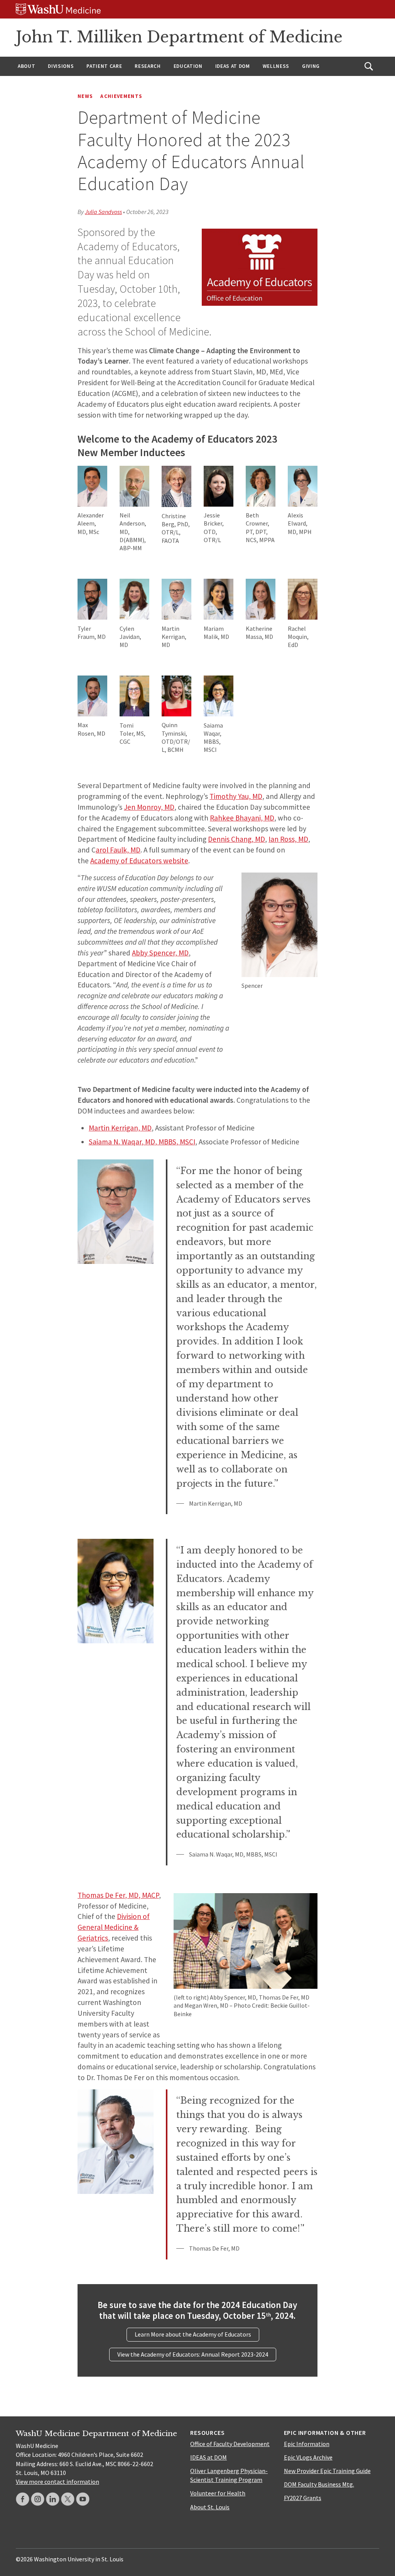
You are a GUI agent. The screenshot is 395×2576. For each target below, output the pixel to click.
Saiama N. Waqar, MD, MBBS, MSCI (142, 1142)
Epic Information (307, 2444)
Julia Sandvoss (103, 212)
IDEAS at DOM (233, 66)
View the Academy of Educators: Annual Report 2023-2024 (193, 2354)
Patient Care (104, 66)
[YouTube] (83, 2499)
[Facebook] (23, 2499)
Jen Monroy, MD (149, 807)
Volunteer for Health (218, 2493)
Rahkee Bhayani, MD (242, 818)
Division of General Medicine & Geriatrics (114, 1927)
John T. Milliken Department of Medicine (179, 37)
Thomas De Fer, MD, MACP (118, 1895)
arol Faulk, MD (118, 850)
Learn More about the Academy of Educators (193, 2334)
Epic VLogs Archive (308, 2457)
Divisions (61, 66)
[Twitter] (68, 2499)
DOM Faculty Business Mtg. (319, 2484)
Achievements (121, 96)
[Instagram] (38, 2499)
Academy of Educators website (139, 861)
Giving (311, 66)
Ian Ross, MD (288, 839)
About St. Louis (210, 2507)
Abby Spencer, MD (160, 953)
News (85, 96)
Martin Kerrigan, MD (120, 1128)
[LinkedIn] (53, 2499)
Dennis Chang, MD (236, 839)
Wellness (276, 66)
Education (188, 66)
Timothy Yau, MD (236, 796)
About (26, 66)
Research (148, 66)
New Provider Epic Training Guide (327, 2471)
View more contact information (57, 2482)
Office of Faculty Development (230, 2444)
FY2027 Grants (303, 2498)
